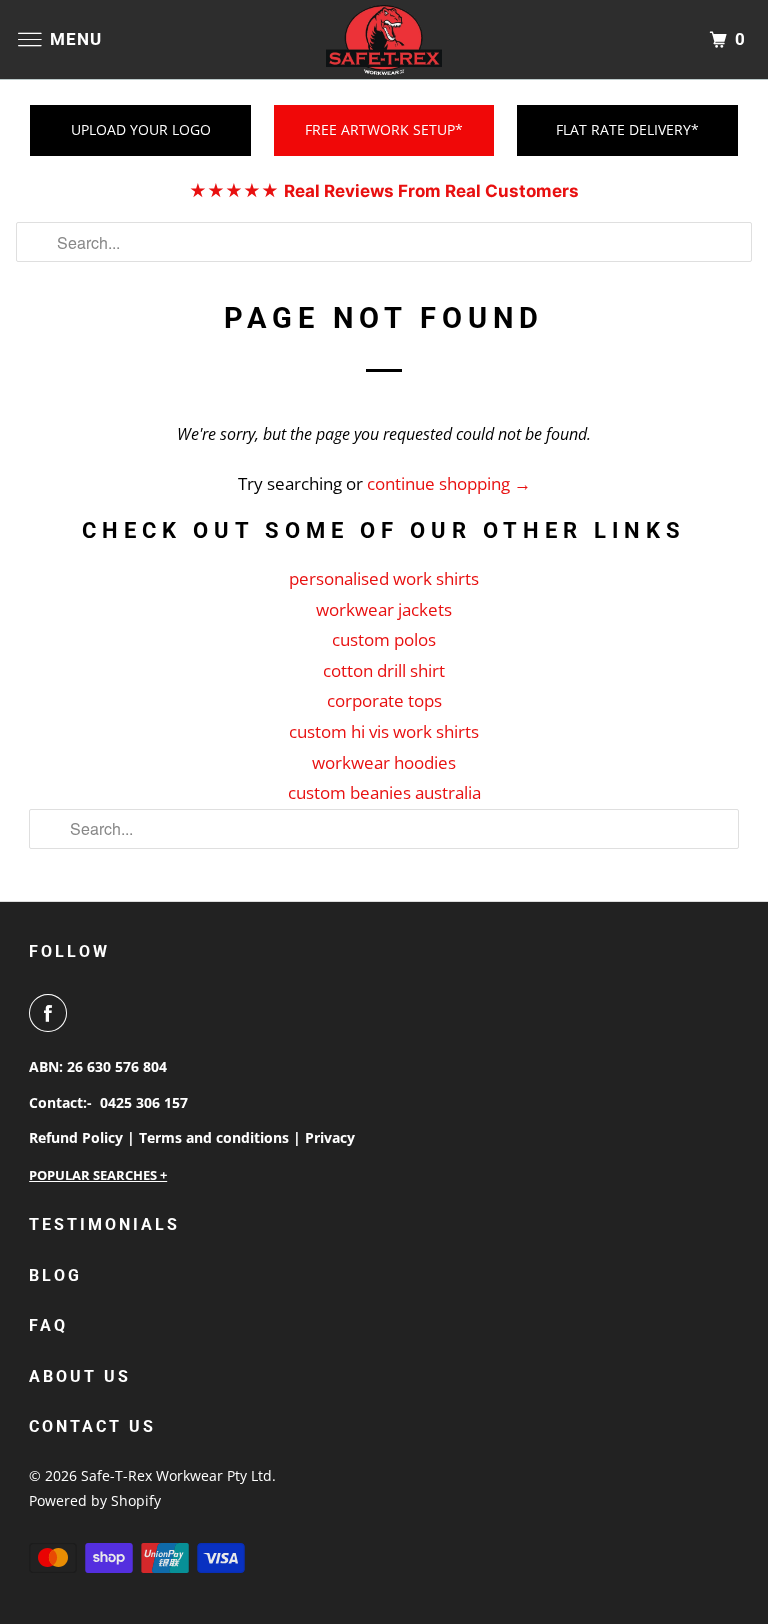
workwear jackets (384, 609)
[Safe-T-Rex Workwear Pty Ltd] (384, 39)
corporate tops (384, 700)
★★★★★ (384, 191)
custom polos (384, 639)
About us (80, 1376)
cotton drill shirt (384, 670)
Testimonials (104, 1224)
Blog (55, 1275)
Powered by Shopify (95, 1500)
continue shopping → (449, 483)
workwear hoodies (384, 762)
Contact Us (92, 1426)
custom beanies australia (384, 792)
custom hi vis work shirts (384, 731)
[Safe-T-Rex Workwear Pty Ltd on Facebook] (52, 1013)
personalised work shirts (384, 578)
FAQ (48, 1325)
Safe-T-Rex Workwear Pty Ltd (176, 1475)
